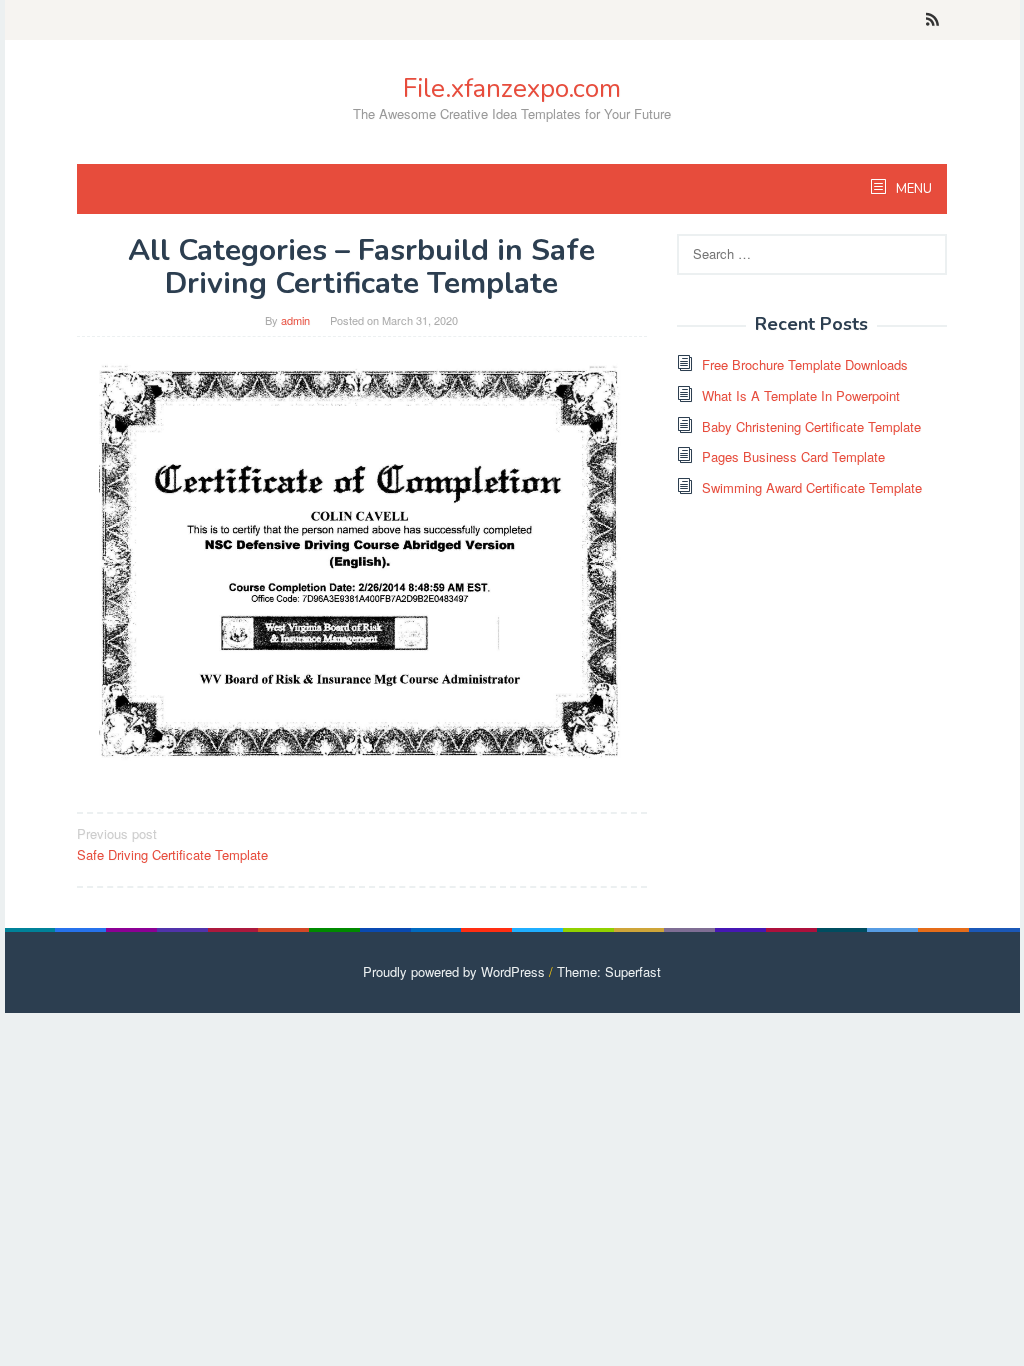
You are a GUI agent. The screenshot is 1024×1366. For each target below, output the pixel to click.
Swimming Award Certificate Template (812, 487)
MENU (912, 189)
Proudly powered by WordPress (454, 971)
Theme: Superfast (609, 971)
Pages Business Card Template (793, 456)
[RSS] (932, 20)
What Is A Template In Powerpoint (801, 395)
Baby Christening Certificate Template (811, 426)
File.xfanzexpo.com (512, 88)
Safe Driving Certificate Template (172, 844)
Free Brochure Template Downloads (805, 364)
